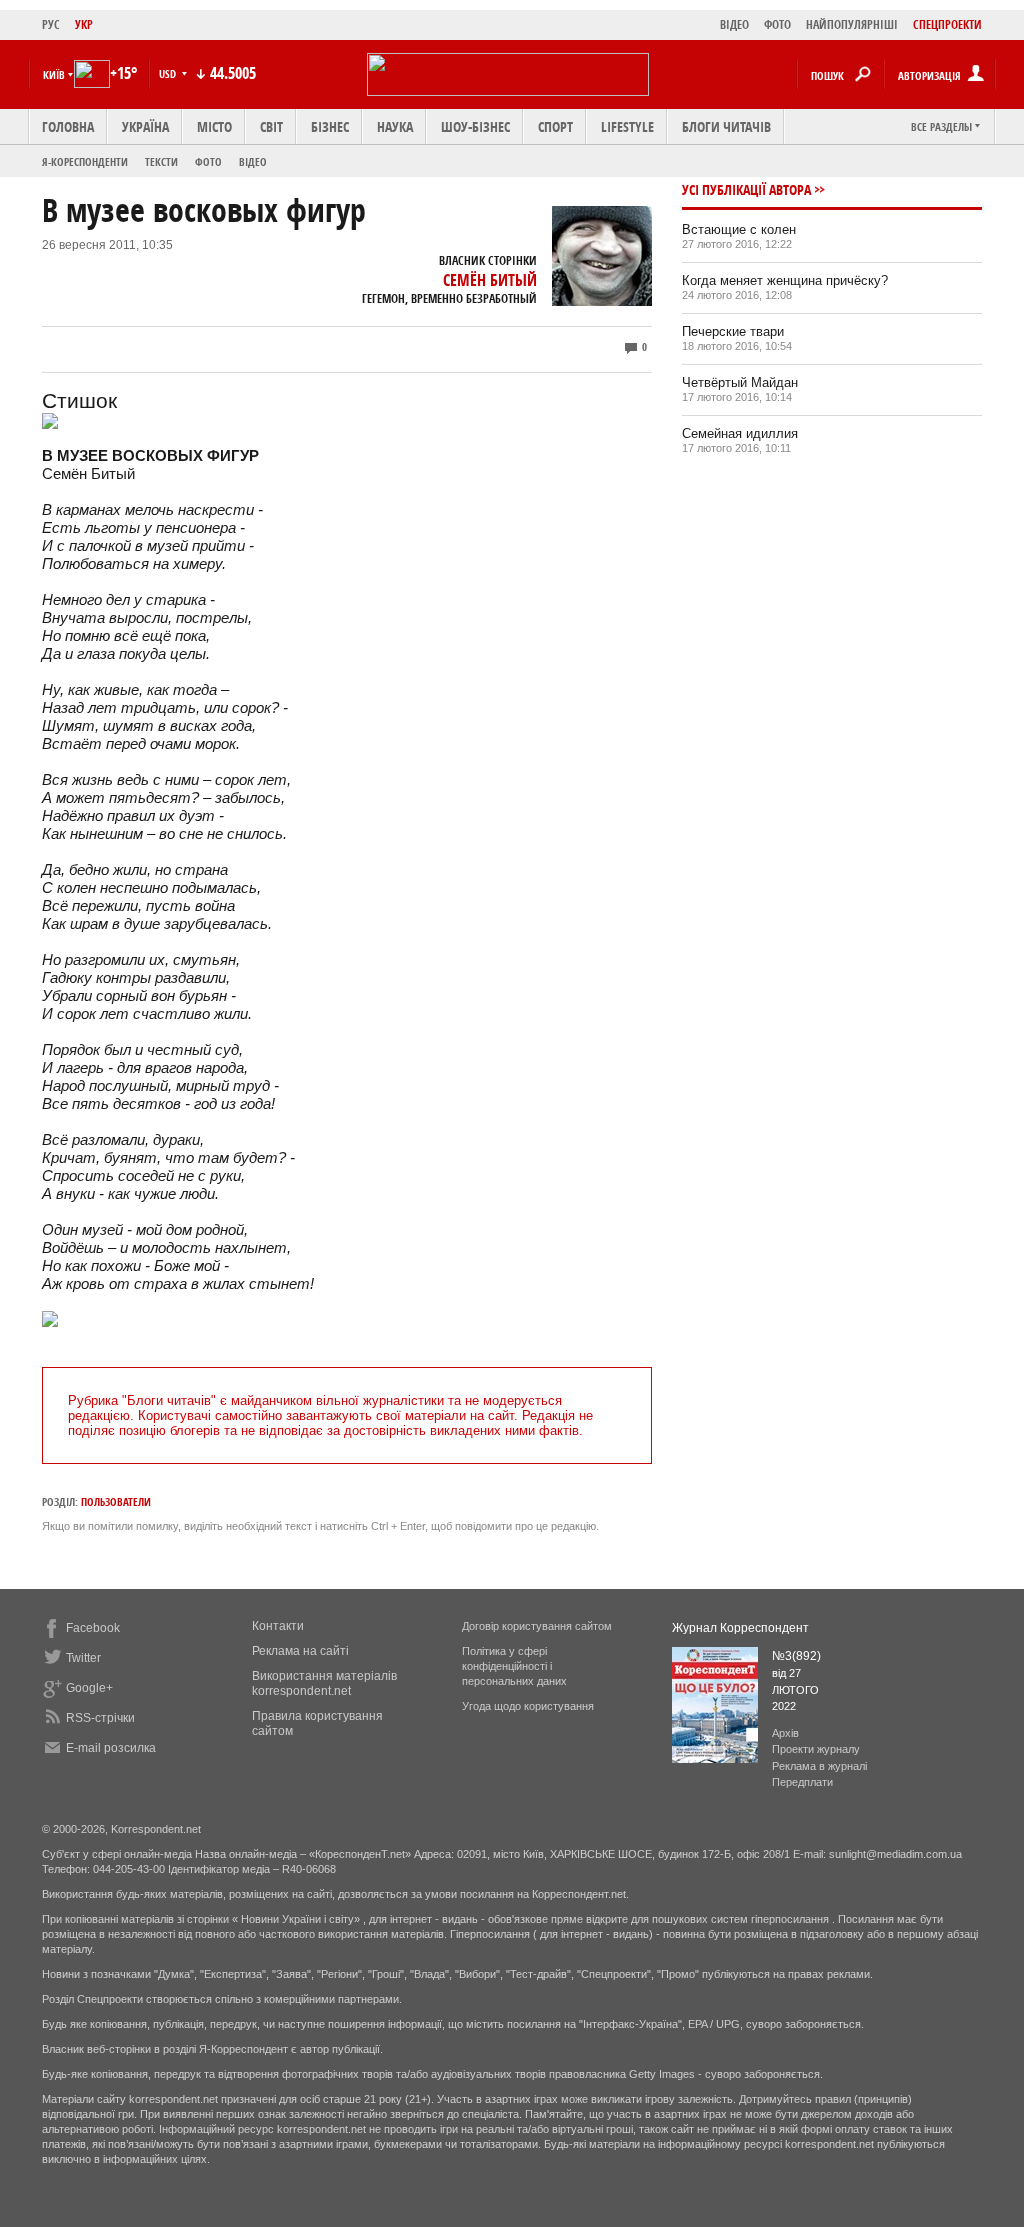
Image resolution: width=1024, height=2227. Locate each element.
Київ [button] (54, 74)
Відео (253, 161)
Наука (395, 126)
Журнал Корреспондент (740, 1628)
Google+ (89, 1688)
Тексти (161, 161)
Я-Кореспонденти (85, 161)
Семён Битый (490, 280)
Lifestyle (627, 126)
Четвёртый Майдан (740, 382)
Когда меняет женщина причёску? (785, 280)
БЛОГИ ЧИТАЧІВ (726, 126)
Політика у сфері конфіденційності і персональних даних (514, 1666)
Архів (785, 1733)
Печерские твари (733, 331)
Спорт (555, 126)
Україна (145, 126)
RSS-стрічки (100, 1718)
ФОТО (777, 24)
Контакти (278, 1626)
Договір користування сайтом (537, 1626)
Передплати (802, 1782)
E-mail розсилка (111, 1748)
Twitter (83, 1658)
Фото (208, 161)
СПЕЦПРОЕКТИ (947, 24)
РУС (51, 24)
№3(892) (796, 1656)
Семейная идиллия (740, 433)
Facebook (93, 1628)
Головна (68, 126)
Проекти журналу (816, 1749)
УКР (84, 24)
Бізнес (330, 126)
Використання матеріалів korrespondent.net (324, 1683)
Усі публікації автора (746, 189)
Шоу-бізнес (475, 126)
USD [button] (169, 73)
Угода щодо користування (528, 1706)
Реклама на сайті (300, 1651)
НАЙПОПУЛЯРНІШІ (852, 24)
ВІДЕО (734, 24)
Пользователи (116, 1501)
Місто (214, 126)
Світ (271, 126)
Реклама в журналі (819, 1766)
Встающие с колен (739, 229)
